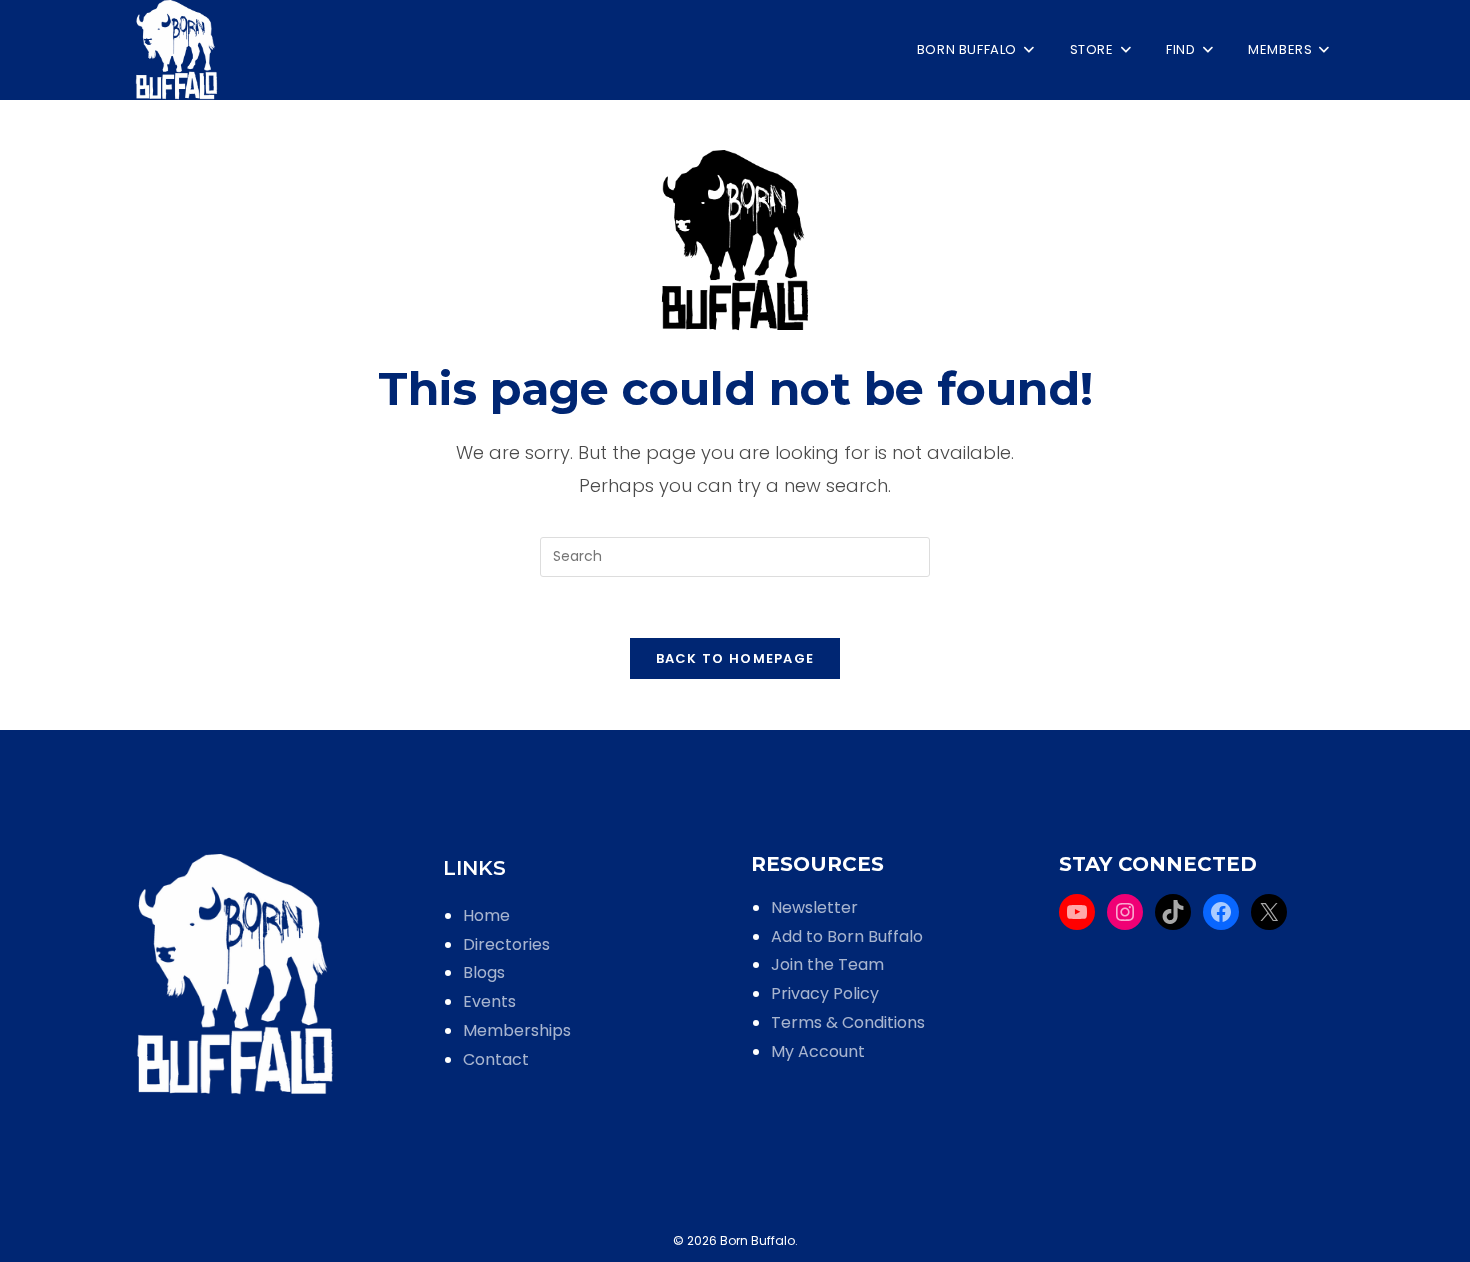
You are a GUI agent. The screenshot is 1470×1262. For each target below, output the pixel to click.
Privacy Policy (825, 993)
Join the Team (827, 964)
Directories (506, 944)
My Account (818, 1051)
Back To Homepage (735, 658)
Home (486, 915)
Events (489, 1001)
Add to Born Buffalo (847, 936)
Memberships (517, 1030)
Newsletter (814, 907)
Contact (496, 1059)
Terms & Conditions (848, 1022)
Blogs (484, 972)
